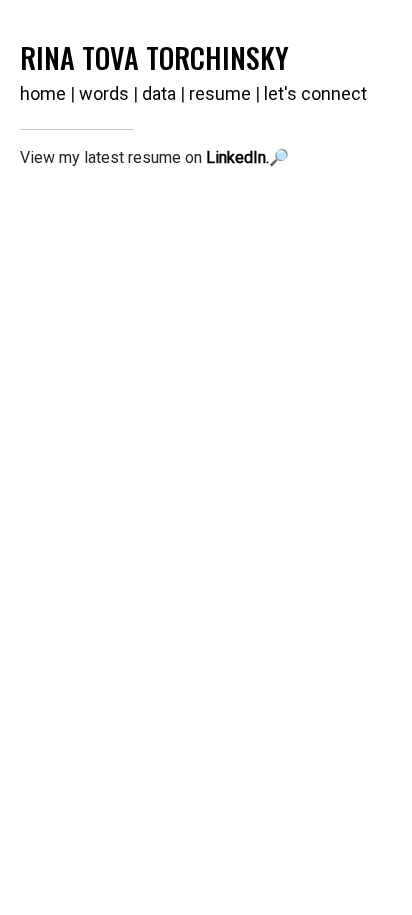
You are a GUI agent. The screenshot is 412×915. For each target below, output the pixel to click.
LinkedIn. (237, 157)
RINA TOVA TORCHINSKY (154, 57)
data (159, 93)
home (43, 93)
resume (220, 93)
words (104, 93)
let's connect (315, 93)
